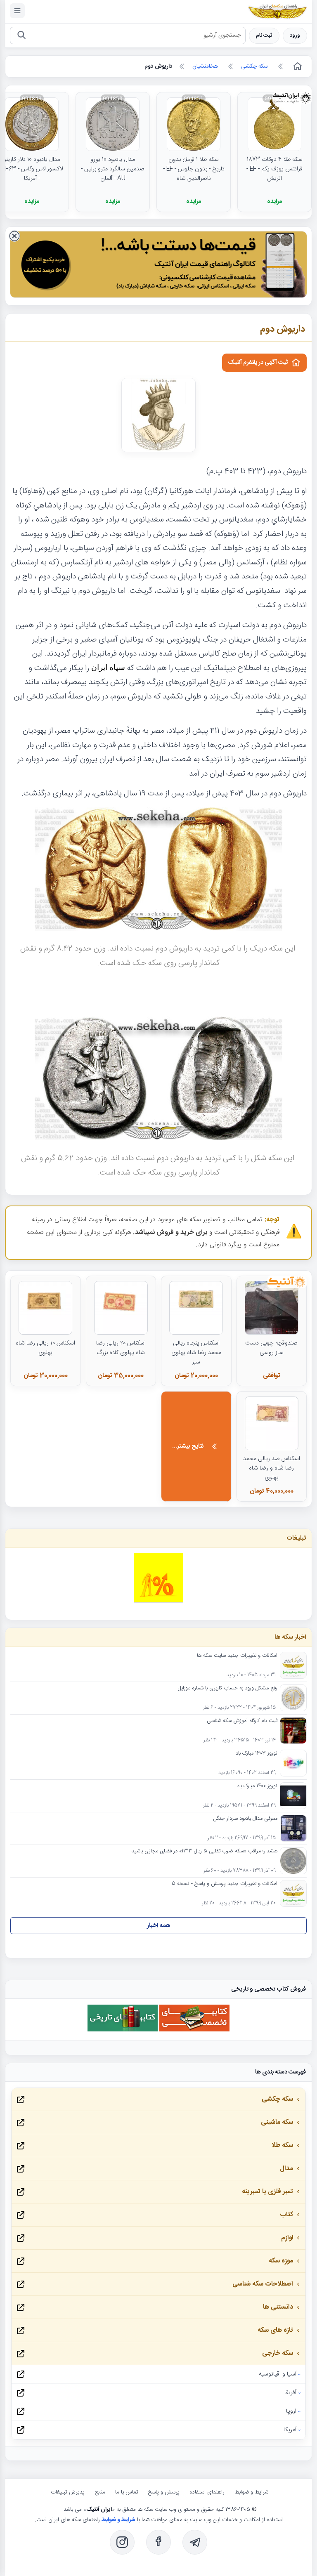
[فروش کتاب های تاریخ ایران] (123, 2030)
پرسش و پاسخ (164, 2492)
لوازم (287, 2238)
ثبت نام (264, 36)
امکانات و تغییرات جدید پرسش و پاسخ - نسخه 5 (225, 1884)
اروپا (291, 2411)
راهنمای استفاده (207, 2492)
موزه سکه (281, 2261)
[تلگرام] (195, 2542)
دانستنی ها (278, 2307)
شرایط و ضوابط (251, 2492)
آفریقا (290, 2393)
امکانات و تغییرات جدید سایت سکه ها (237, 1656)
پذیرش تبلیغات (68, 2492)
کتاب (286, 2215)
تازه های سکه (275, 2330)
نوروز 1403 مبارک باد (257, 1754)
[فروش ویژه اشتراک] (158, 266)
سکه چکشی (277, 2099)
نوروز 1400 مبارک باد (257, 1786)
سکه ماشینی (277, 2122)
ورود (295, 36)
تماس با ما (127, 2492)
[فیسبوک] (158, 2542)
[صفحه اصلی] (297, 66)
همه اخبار (159, 1926)
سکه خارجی (278, 2353)
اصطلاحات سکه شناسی (263, 2284)
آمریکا (290, 2430)
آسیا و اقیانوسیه (278, 2374)
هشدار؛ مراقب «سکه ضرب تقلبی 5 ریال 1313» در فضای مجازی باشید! (204, 1852)
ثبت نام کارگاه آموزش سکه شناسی (242, 1721)
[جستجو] (21, 36)
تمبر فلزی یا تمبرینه (267, 2192)
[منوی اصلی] (17, 11)
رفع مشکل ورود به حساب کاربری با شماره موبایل (228, 1689)
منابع (100, 2492)
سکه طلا (282, 2145)
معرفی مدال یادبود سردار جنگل (245, 1819)
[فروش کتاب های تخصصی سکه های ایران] (194, 2030)
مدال (286, 2169)
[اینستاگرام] (122, 2542)
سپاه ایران (108, 667)
